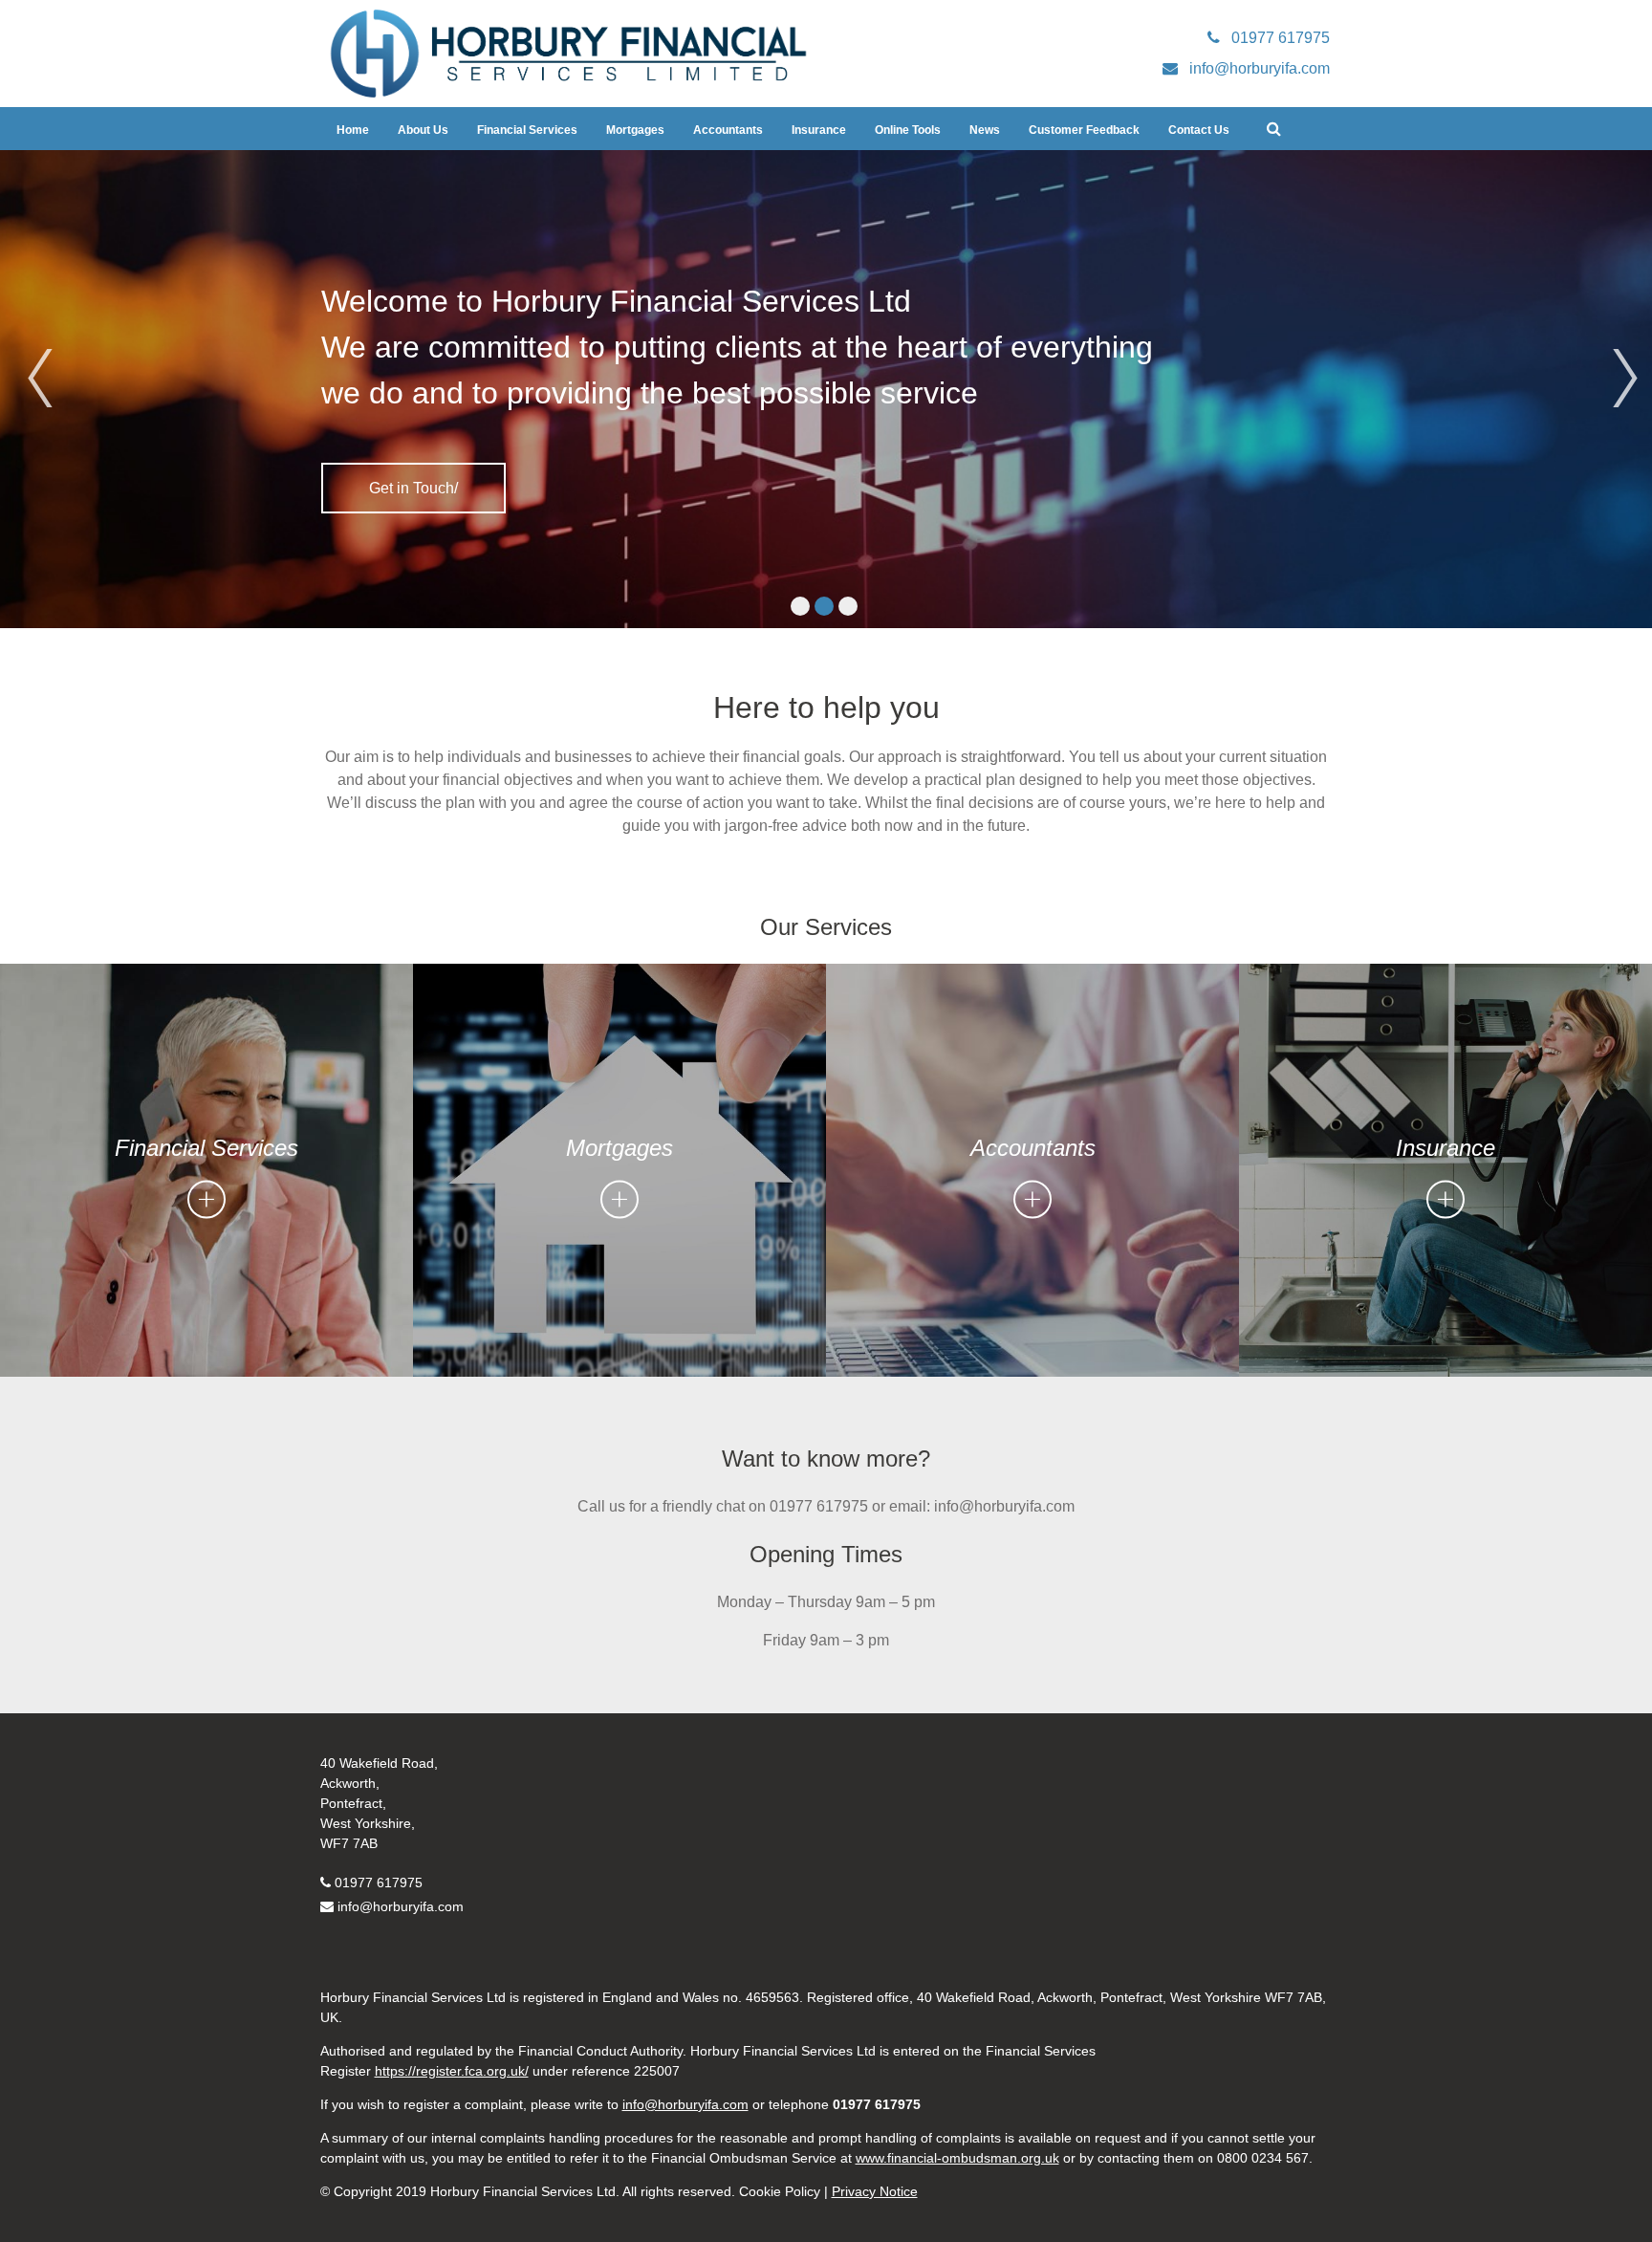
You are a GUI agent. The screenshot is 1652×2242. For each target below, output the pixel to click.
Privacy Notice (875, 2191)
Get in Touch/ (413, 488)
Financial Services (527, 130)
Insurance (819, 130)
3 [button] (848, 606)
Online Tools (908, 130)
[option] (826, 389)
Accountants (728, 130)
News (985, 130)
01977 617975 (379, 1883)
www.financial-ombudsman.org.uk (957, 2158)
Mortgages (635, 130)
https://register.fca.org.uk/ (452, 2071)
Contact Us (1199, 130)
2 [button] (824, 606)
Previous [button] (33, 352)
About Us (423, 130)
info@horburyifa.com (401, 1906)
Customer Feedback (1084, 130)
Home (353, 130)
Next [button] (1619, 352)
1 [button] (800, 606)
